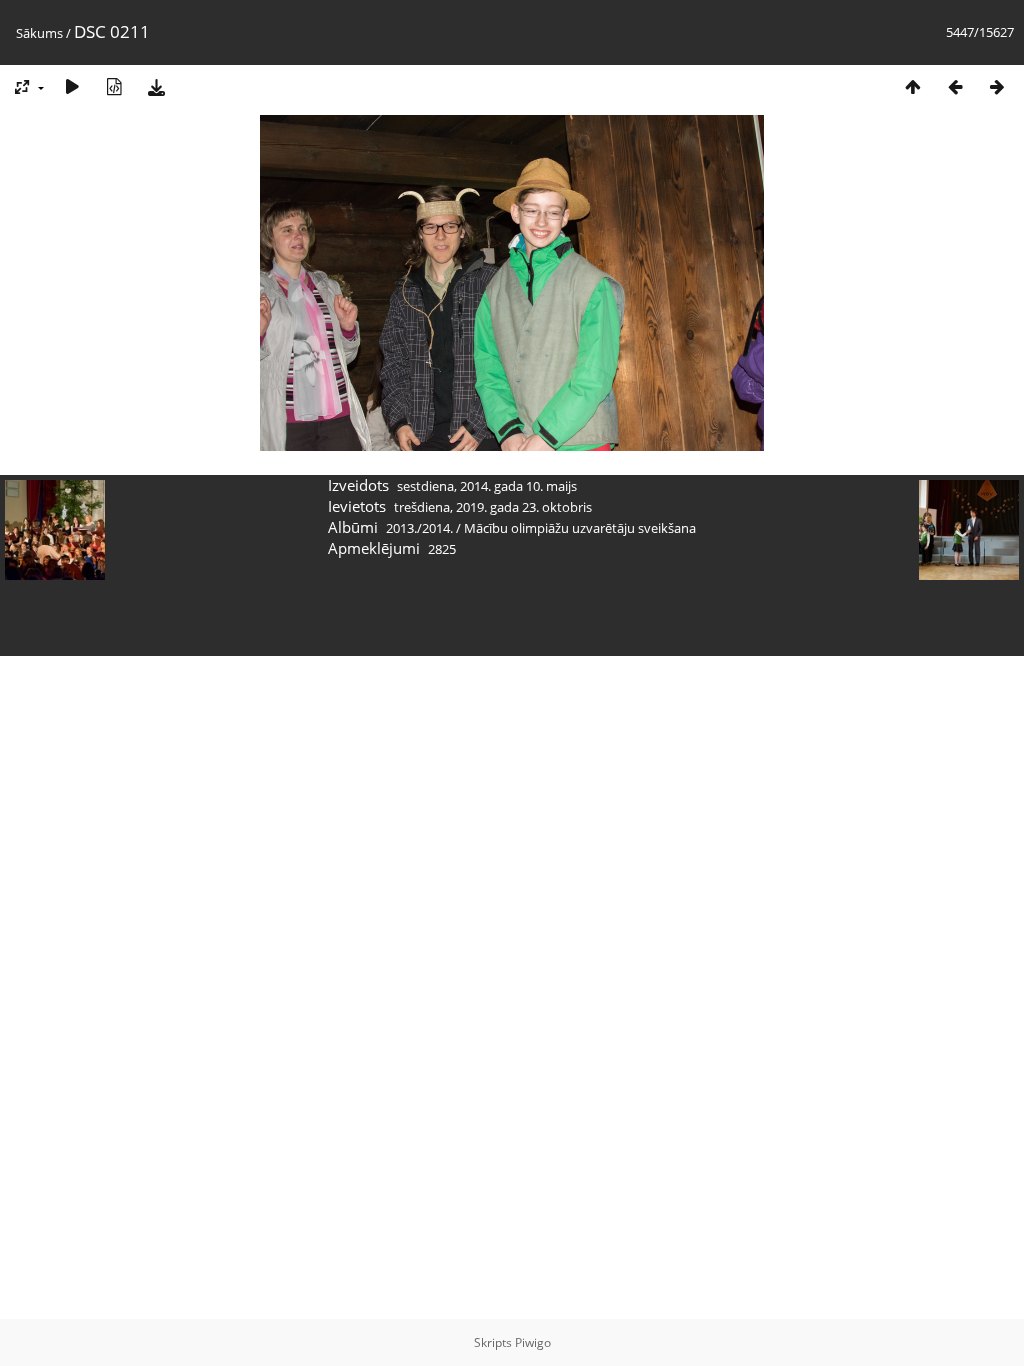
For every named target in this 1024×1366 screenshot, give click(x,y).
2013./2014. (419, 528)
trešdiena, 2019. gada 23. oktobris (493, 507)
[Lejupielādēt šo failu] (156, 86)
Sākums (39, 33)
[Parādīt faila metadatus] (114, 86)
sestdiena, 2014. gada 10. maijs (487, 486)
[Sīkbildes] (913, 86)
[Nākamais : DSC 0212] (997, 86)
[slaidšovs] (72, 86)
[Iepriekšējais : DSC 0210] (955, 86)
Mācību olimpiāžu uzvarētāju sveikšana (580, 528)
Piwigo (533, 1342)
